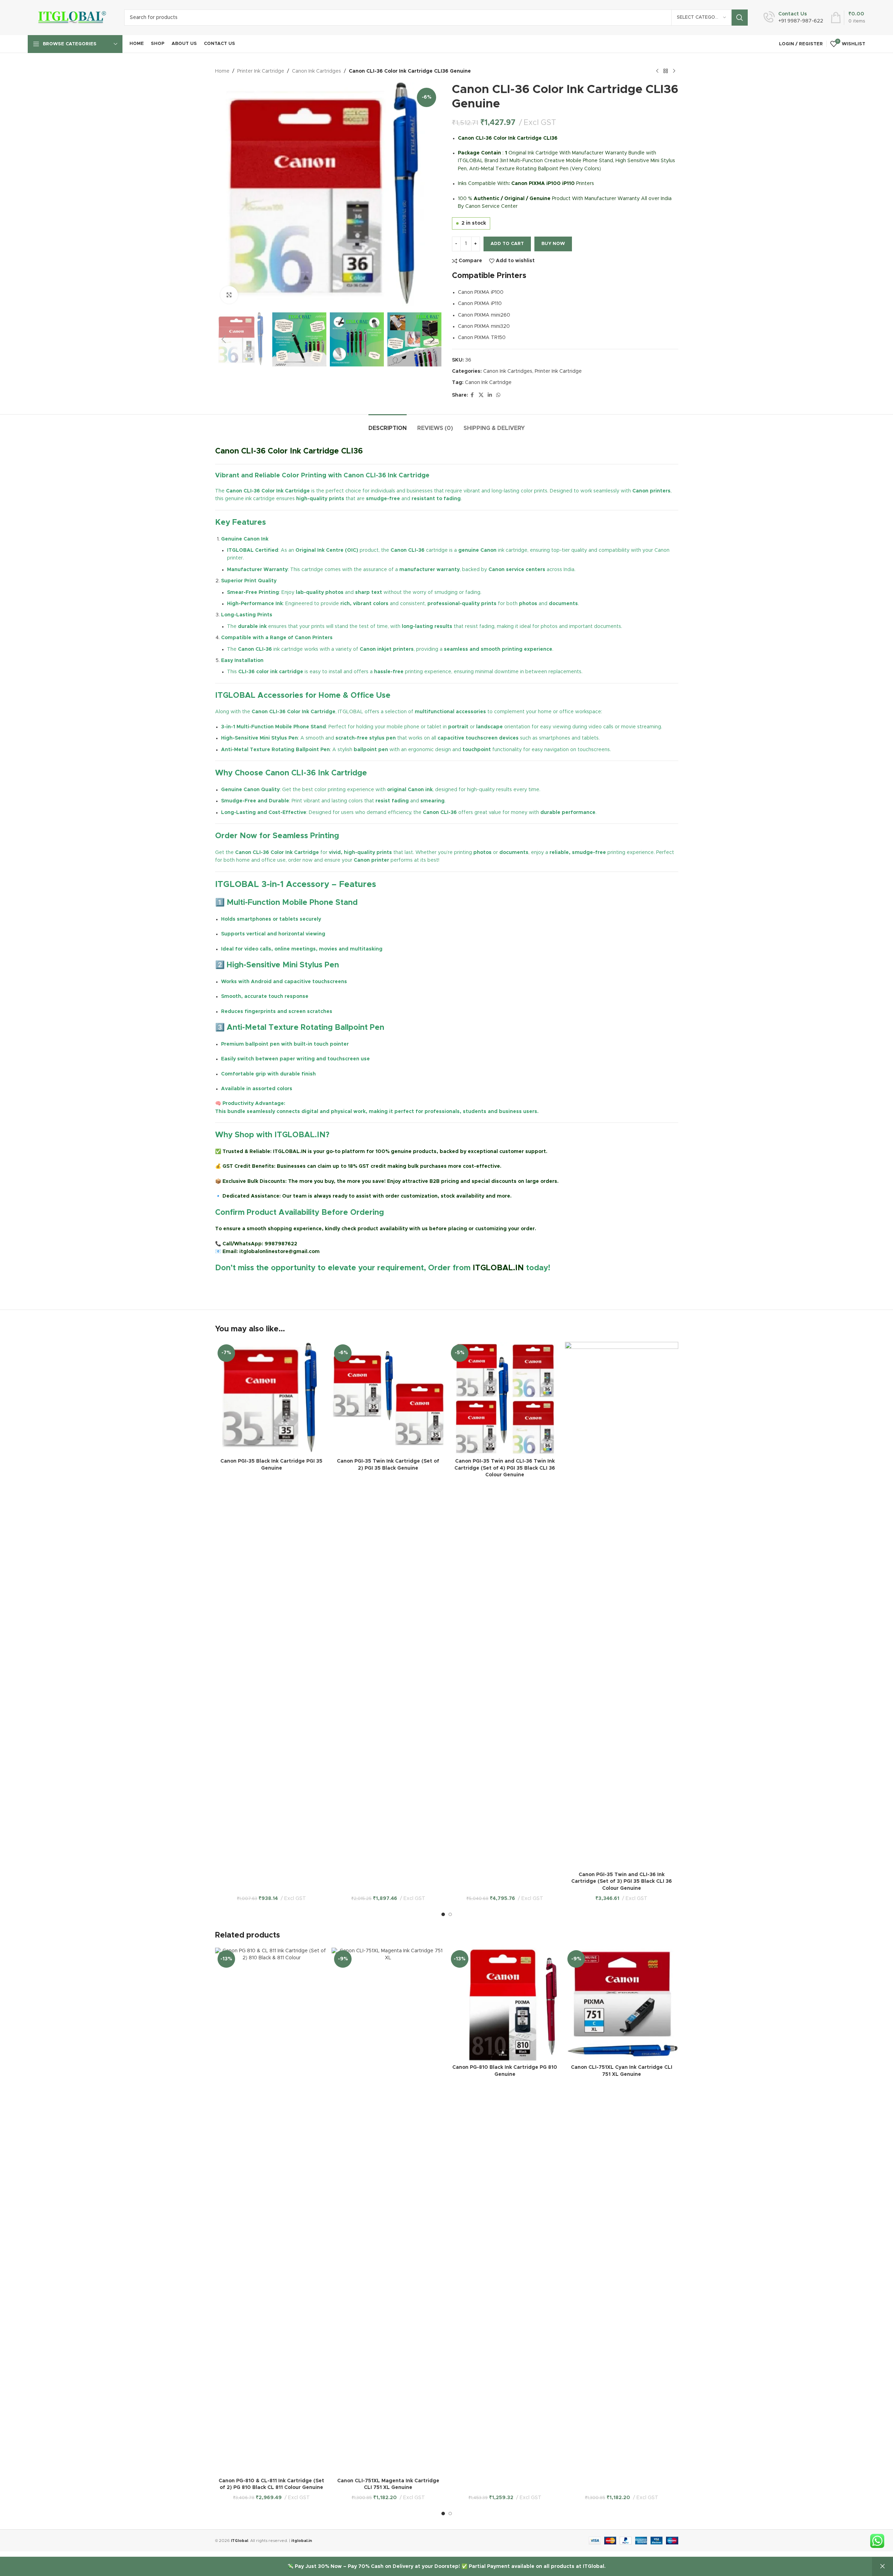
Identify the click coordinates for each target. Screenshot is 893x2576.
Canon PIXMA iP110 (480, 304)
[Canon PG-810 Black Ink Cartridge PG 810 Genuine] (505, 2004)
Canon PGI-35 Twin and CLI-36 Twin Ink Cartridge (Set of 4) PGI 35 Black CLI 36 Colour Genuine (505, 1468)
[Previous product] (657, 71)
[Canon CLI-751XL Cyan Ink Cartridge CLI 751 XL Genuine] (622, 2004)
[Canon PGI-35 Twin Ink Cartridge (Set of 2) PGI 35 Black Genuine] (388, 1399)
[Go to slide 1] (443, 1914)
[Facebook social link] (472, 395)
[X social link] (481, 395)
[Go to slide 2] (450, 1914)
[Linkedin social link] (490, 395)
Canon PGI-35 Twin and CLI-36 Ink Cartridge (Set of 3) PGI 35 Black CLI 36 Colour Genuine (622, 1882)
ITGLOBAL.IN (498, 1268)
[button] (224, 339)
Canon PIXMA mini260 (484, 315)
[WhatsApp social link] (498, 395)
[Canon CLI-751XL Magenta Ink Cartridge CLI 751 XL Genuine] (388, 2211)
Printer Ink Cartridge (261, 71)
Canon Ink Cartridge (488, 383)
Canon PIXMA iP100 (481, 292)
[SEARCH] (740, 18)
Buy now (553, 244)
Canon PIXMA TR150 (482, 338)
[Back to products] (666, 71)
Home (222, 71)
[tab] (388, 425)
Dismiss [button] (882, 2567)
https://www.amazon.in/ (246, 1284)
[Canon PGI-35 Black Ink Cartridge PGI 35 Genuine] (272, 1399)
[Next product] (674, 71)
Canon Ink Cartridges (316, 71)
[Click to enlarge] (229, 295)
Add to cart (507, 244)
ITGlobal (239, 2541)
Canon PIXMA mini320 (484, 326)
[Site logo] (71, 18)
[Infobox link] (793, 18)
